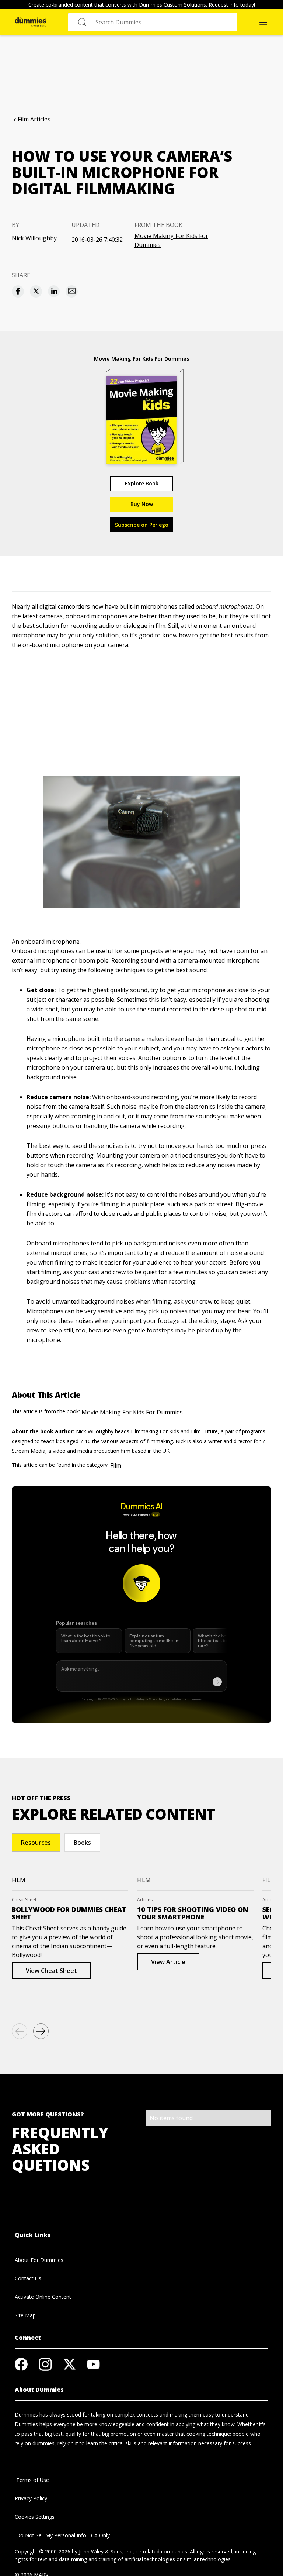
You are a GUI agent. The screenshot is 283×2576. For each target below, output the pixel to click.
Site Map (25, 2315)
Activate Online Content (43, 2297)
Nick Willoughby (34, 238)
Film (116, 1465)
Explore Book (142, 483)
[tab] (36, 1843)
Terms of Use (32, 2480)
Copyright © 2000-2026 (43, 2551)
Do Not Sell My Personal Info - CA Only (62, 2535)
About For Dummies (39, 2260)
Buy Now (142, 504)
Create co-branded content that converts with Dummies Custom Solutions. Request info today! (142, 5)
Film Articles (34, 119)
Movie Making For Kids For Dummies (171, 240)
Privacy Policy (31, 2498)
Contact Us (28, 2278)
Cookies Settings (35, 2517)
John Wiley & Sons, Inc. (106, 2551)
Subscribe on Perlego (142, 525)
